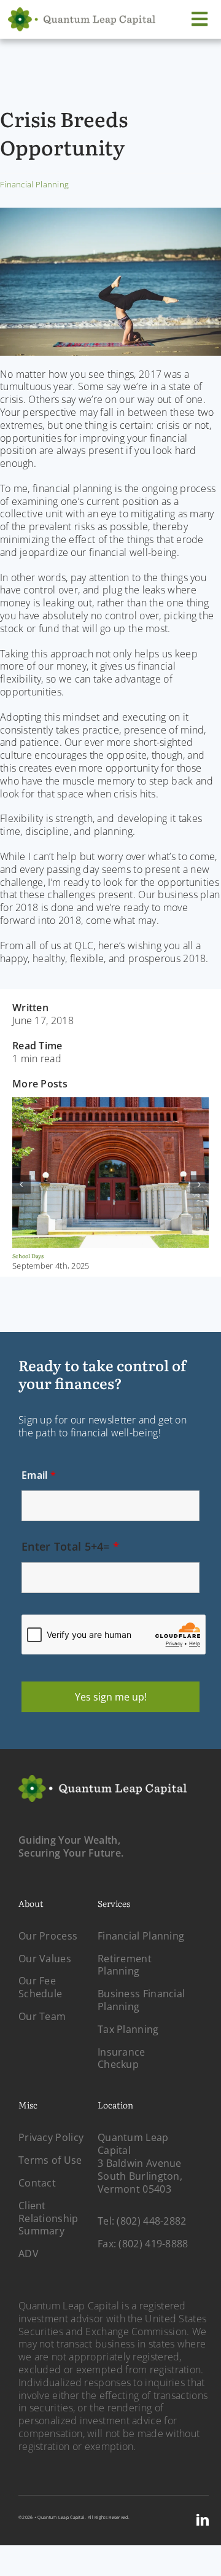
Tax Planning (128, 2029)
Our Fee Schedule (40, 1987)
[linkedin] (203, 2520)
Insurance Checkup (122, 2058)
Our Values (45, 1959)
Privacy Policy (51, 2137)
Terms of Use (50, 2160)
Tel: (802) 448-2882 (142, 2221)
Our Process (48, 1936)
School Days (28, 1256)
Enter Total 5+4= (70, 1546)
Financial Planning (34, 184)
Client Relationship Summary (48, 2218)
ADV (29, 2253)
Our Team (42, 2016)
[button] (21, 1184)
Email (39, 1475)
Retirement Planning (125, 1965)
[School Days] (110, 1106)
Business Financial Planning (141, 2000)
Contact (37, 2183)
